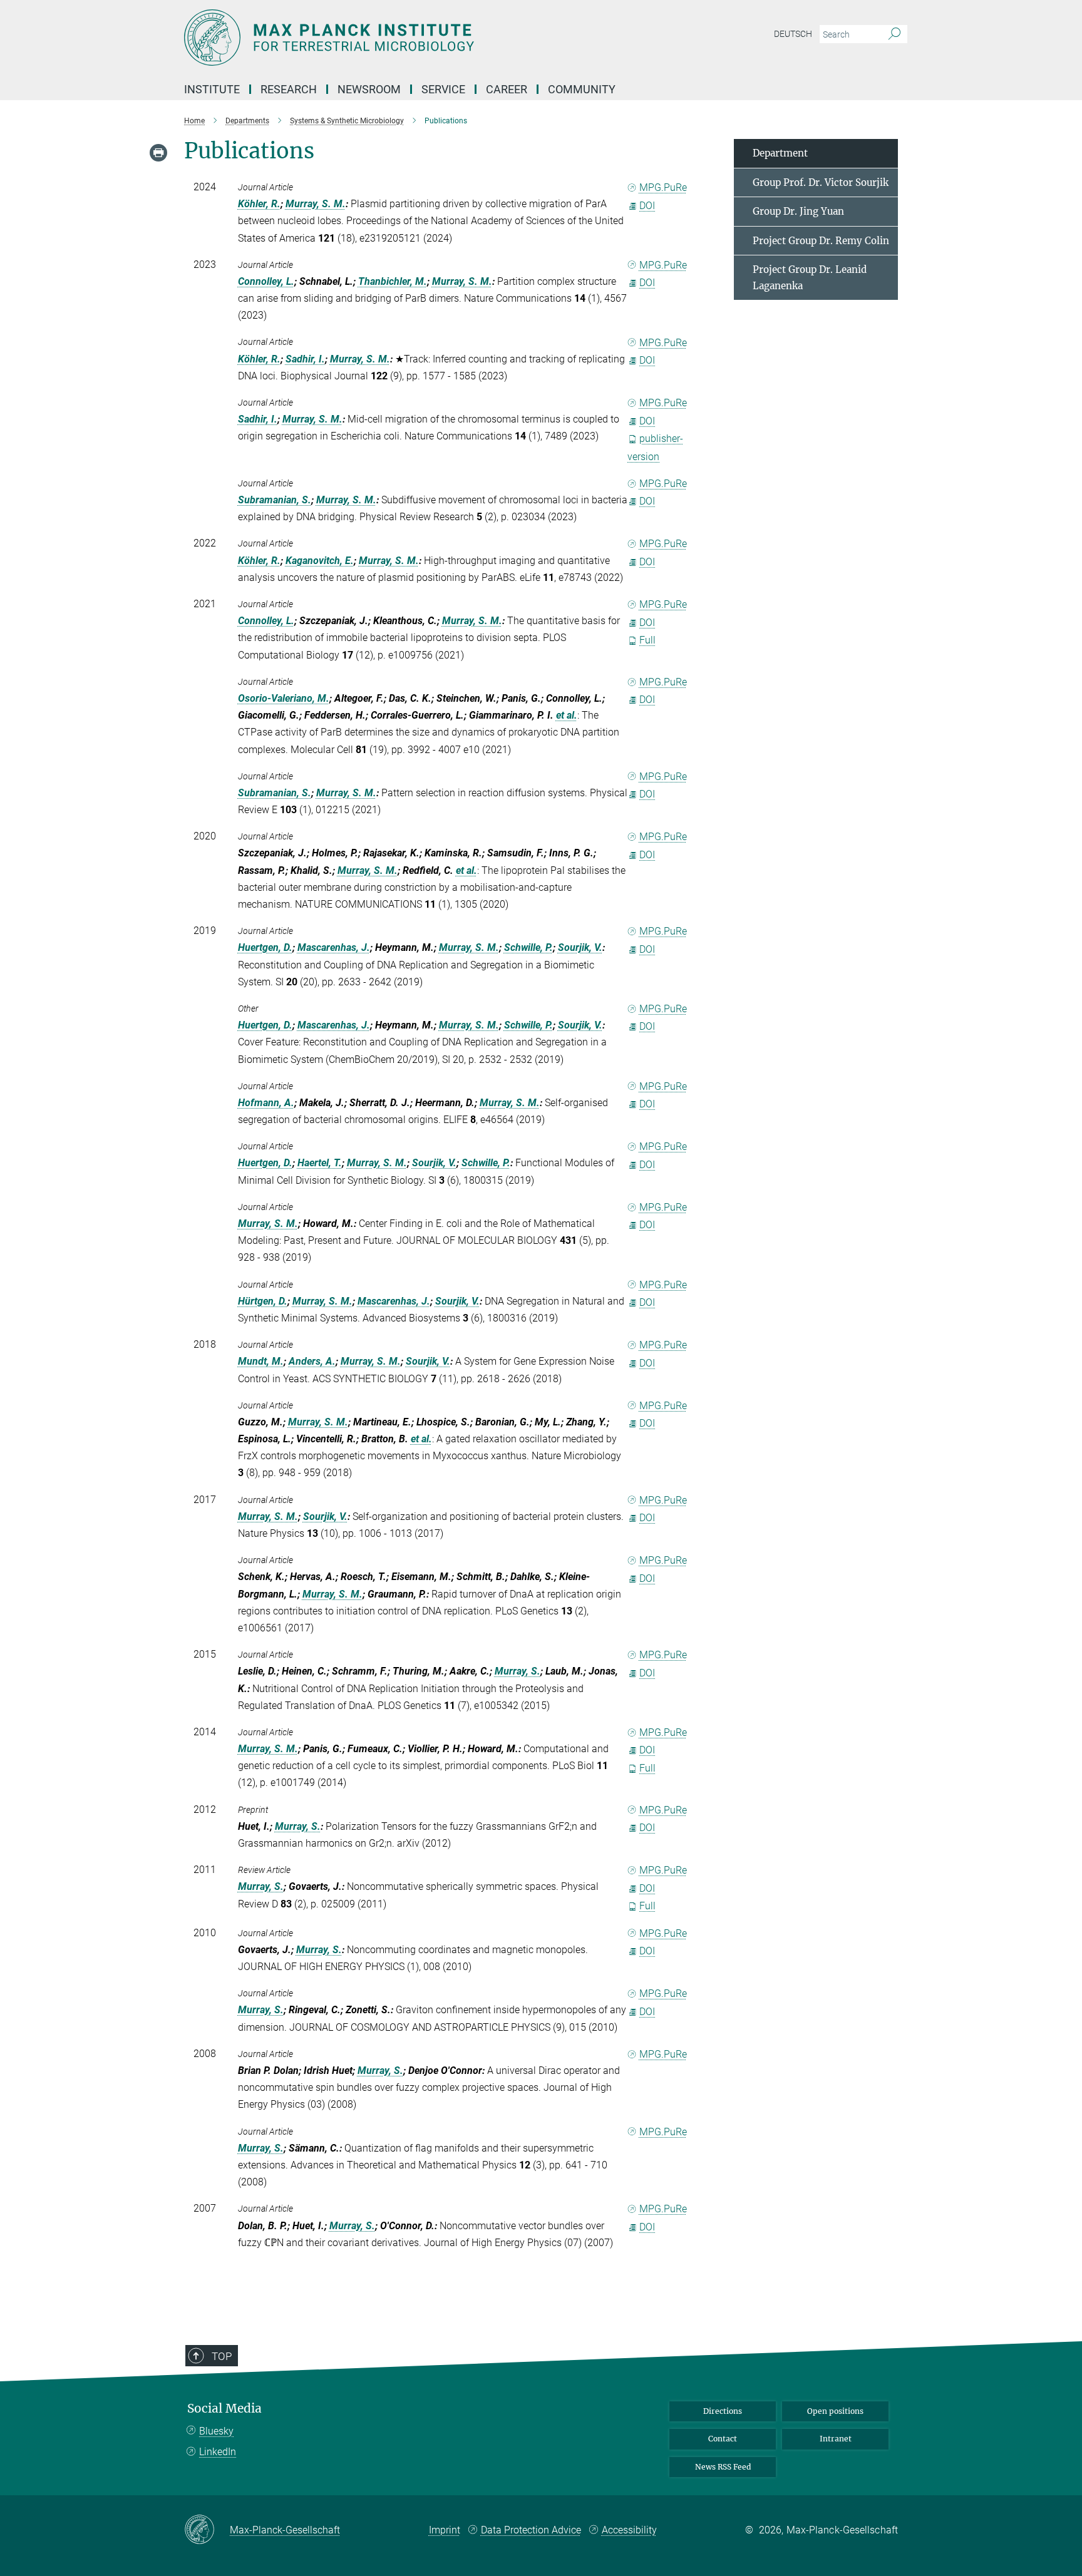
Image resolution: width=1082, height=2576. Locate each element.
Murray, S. (518, 1671)
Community (582, 89)
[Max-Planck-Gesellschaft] (207, 2530)
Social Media (224, 2409)
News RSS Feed (723, 2467)
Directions (723, 2411)
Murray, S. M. (316, 204)
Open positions (835, 2411)
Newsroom (369, 89)
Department (780, 153)
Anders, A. (312, 1361)
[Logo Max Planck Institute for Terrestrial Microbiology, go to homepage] (419, 38)
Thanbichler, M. (393, 281)
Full (647, 640)
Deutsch (793, 34)
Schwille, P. (528, 947)
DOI (647, 206)
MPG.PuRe (663, 187)
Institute (212, 89)
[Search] (894, 34)
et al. (567, 715)
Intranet (836, 2439)
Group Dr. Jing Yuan (798, 211)
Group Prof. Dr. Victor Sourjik (821, 182)
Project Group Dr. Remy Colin (821, 241)
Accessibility (629, 2530)
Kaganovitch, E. (320, 561)
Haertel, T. (320, 1163)
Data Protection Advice (531, 2530)
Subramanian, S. (275, 500)
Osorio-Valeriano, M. (284, 698)
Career (507, 89)
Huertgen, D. (265, 947)
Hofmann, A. (266, 1103)
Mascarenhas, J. (334, 947)
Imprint (445, 2530)
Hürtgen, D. (263, 1301)
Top (222, 2356)
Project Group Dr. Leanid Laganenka (810, 278)
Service (443, 89)
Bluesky (216, 2431)
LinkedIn (218, 2452)
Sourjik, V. (580, 947)
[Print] (158, 153)
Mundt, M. (261, 1361)
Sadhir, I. (305, 359)
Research (289, 89)
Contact (723, 2439)
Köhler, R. (259, 204)
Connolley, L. (266, 281)
